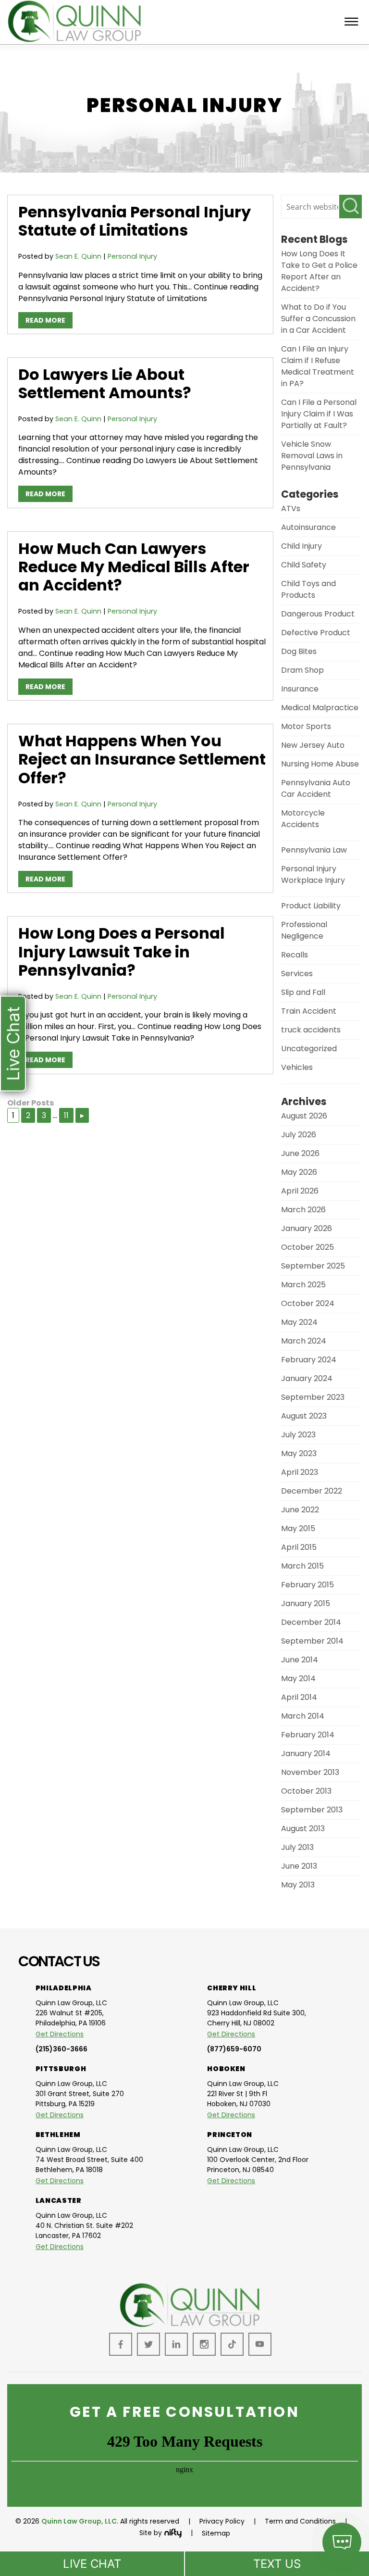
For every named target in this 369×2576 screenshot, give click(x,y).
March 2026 (303, 1210)
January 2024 (307, 1378)
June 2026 (300, 1153)
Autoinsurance (308, 527)
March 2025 (303, 1285)
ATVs (291, 509)
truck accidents (311, 1030)
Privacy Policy (222, 2521)
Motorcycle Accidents (303, 819)
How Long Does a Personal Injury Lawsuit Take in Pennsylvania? (122, 952)
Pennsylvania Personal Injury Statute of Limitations (135, 221)
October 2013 (306, 1791)
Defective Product (316, 633)
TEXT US (277, 2564)
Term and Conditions (300, 2521)
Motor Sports (306, 726)
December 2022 (312, 1491)
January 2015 (306, 1603)
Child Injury (301, 546)
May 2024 (299, 1322)
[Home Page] (190, 2327)
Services (297, 974)
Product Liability (311, 906)
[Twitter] (148, 2344)
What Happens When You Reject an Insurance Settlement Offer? (142, 759)
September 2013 (312, 1810)
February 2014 (308, 1735)
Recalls (295, 955)
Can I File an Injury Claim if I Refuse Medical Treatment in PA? (318, 366)
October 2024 (308, 1303)
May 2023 (299, 1453)
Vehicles (297, 1067)
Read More (45, 320)
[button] (13, 1043)
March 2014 (303, 1716)
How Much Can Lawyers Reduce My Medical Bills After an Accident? (134, 567)
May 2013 (298, 1885)
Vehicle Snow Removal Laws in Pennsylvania (312, 456)
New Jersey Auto (313, 745)
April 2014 (299, 1697)
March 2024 (304, 1341)
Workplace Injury (313, 880)
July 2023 (298, 1435)
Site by (151, 2533)
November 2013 (310, 1772)
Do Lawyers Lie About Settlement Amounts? (105, 383)
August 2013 (303, 1828)
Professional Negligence (304, 930)
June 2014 (300, 1660)
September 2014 (312, 1641)
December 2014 (311, 1622)
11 (66, 1115)
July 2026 (299, 1135)
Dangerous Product (318, 614)
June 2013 (299, 1866)
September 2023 (313, 1397)
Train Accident (309, 1011)
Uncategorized (309, 1049)
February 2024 (309, 1360)
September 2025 (313, 1266)
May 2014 (298, 1678)
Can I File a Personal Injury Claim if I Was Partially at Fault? (319, 414)
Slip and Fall (303, 992)
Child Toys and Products (308, 589)
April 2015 (299, 1547)
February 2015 (307, 1585)
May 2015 (298, 1528)
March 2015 (302, 1566)
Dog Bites (299, 651)
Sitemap (216, 2533)
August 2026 (304, 1116)
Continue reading (138, 293)
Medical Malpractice (320, 708)
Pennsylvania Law (314, 850)
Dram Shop (302, 670)
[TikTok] (232, 2344)
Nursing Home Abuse (320, 764)
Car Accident (306, 794)
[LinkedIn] (176, 2344)
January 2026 (307, 1228)
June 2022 (300, 1510)
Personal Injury (132, 256)
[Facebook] (121, 2344)
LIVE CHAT (92, 2564)
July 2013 (297, 1847)
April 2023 (300, 1472)
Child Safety (304, 565)
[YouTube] (260, 2344)
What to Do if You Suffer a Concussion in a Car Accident (318, 319)
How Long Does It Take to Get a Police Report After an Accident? (319, 271)
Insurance (300, 689)
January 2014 (306, 1753)
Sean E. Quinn (78, 256)
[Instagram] (204, 2344)
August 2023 (304, 1416)
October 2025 (307, 1247)
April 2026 (300, 1191)
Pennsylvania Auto (316, 783)
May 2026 (299, 1172)
